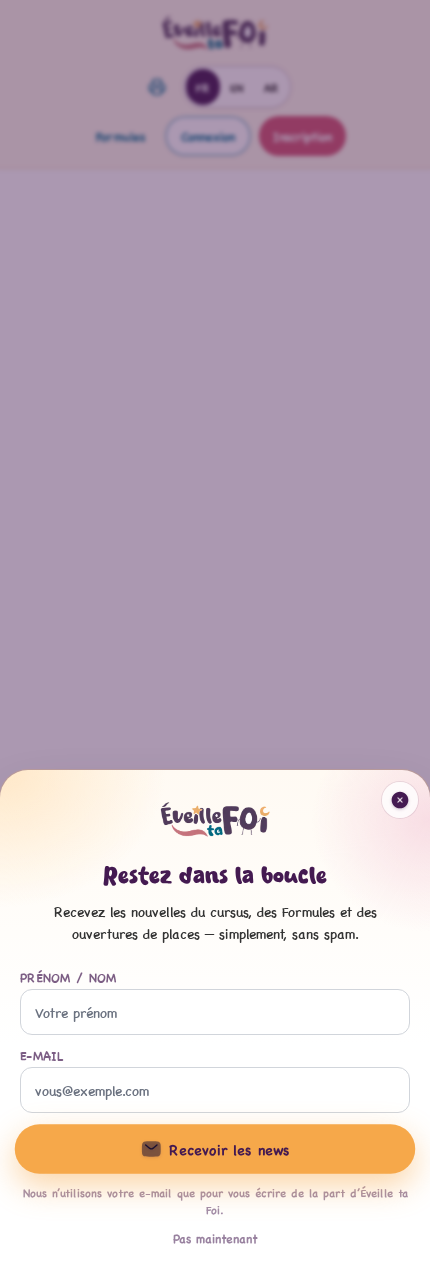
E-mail (42, 1055)
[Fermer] (215, 635)
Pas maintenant (215, 1238)
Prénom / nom (68, 977)
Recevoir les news (229, 1149)
